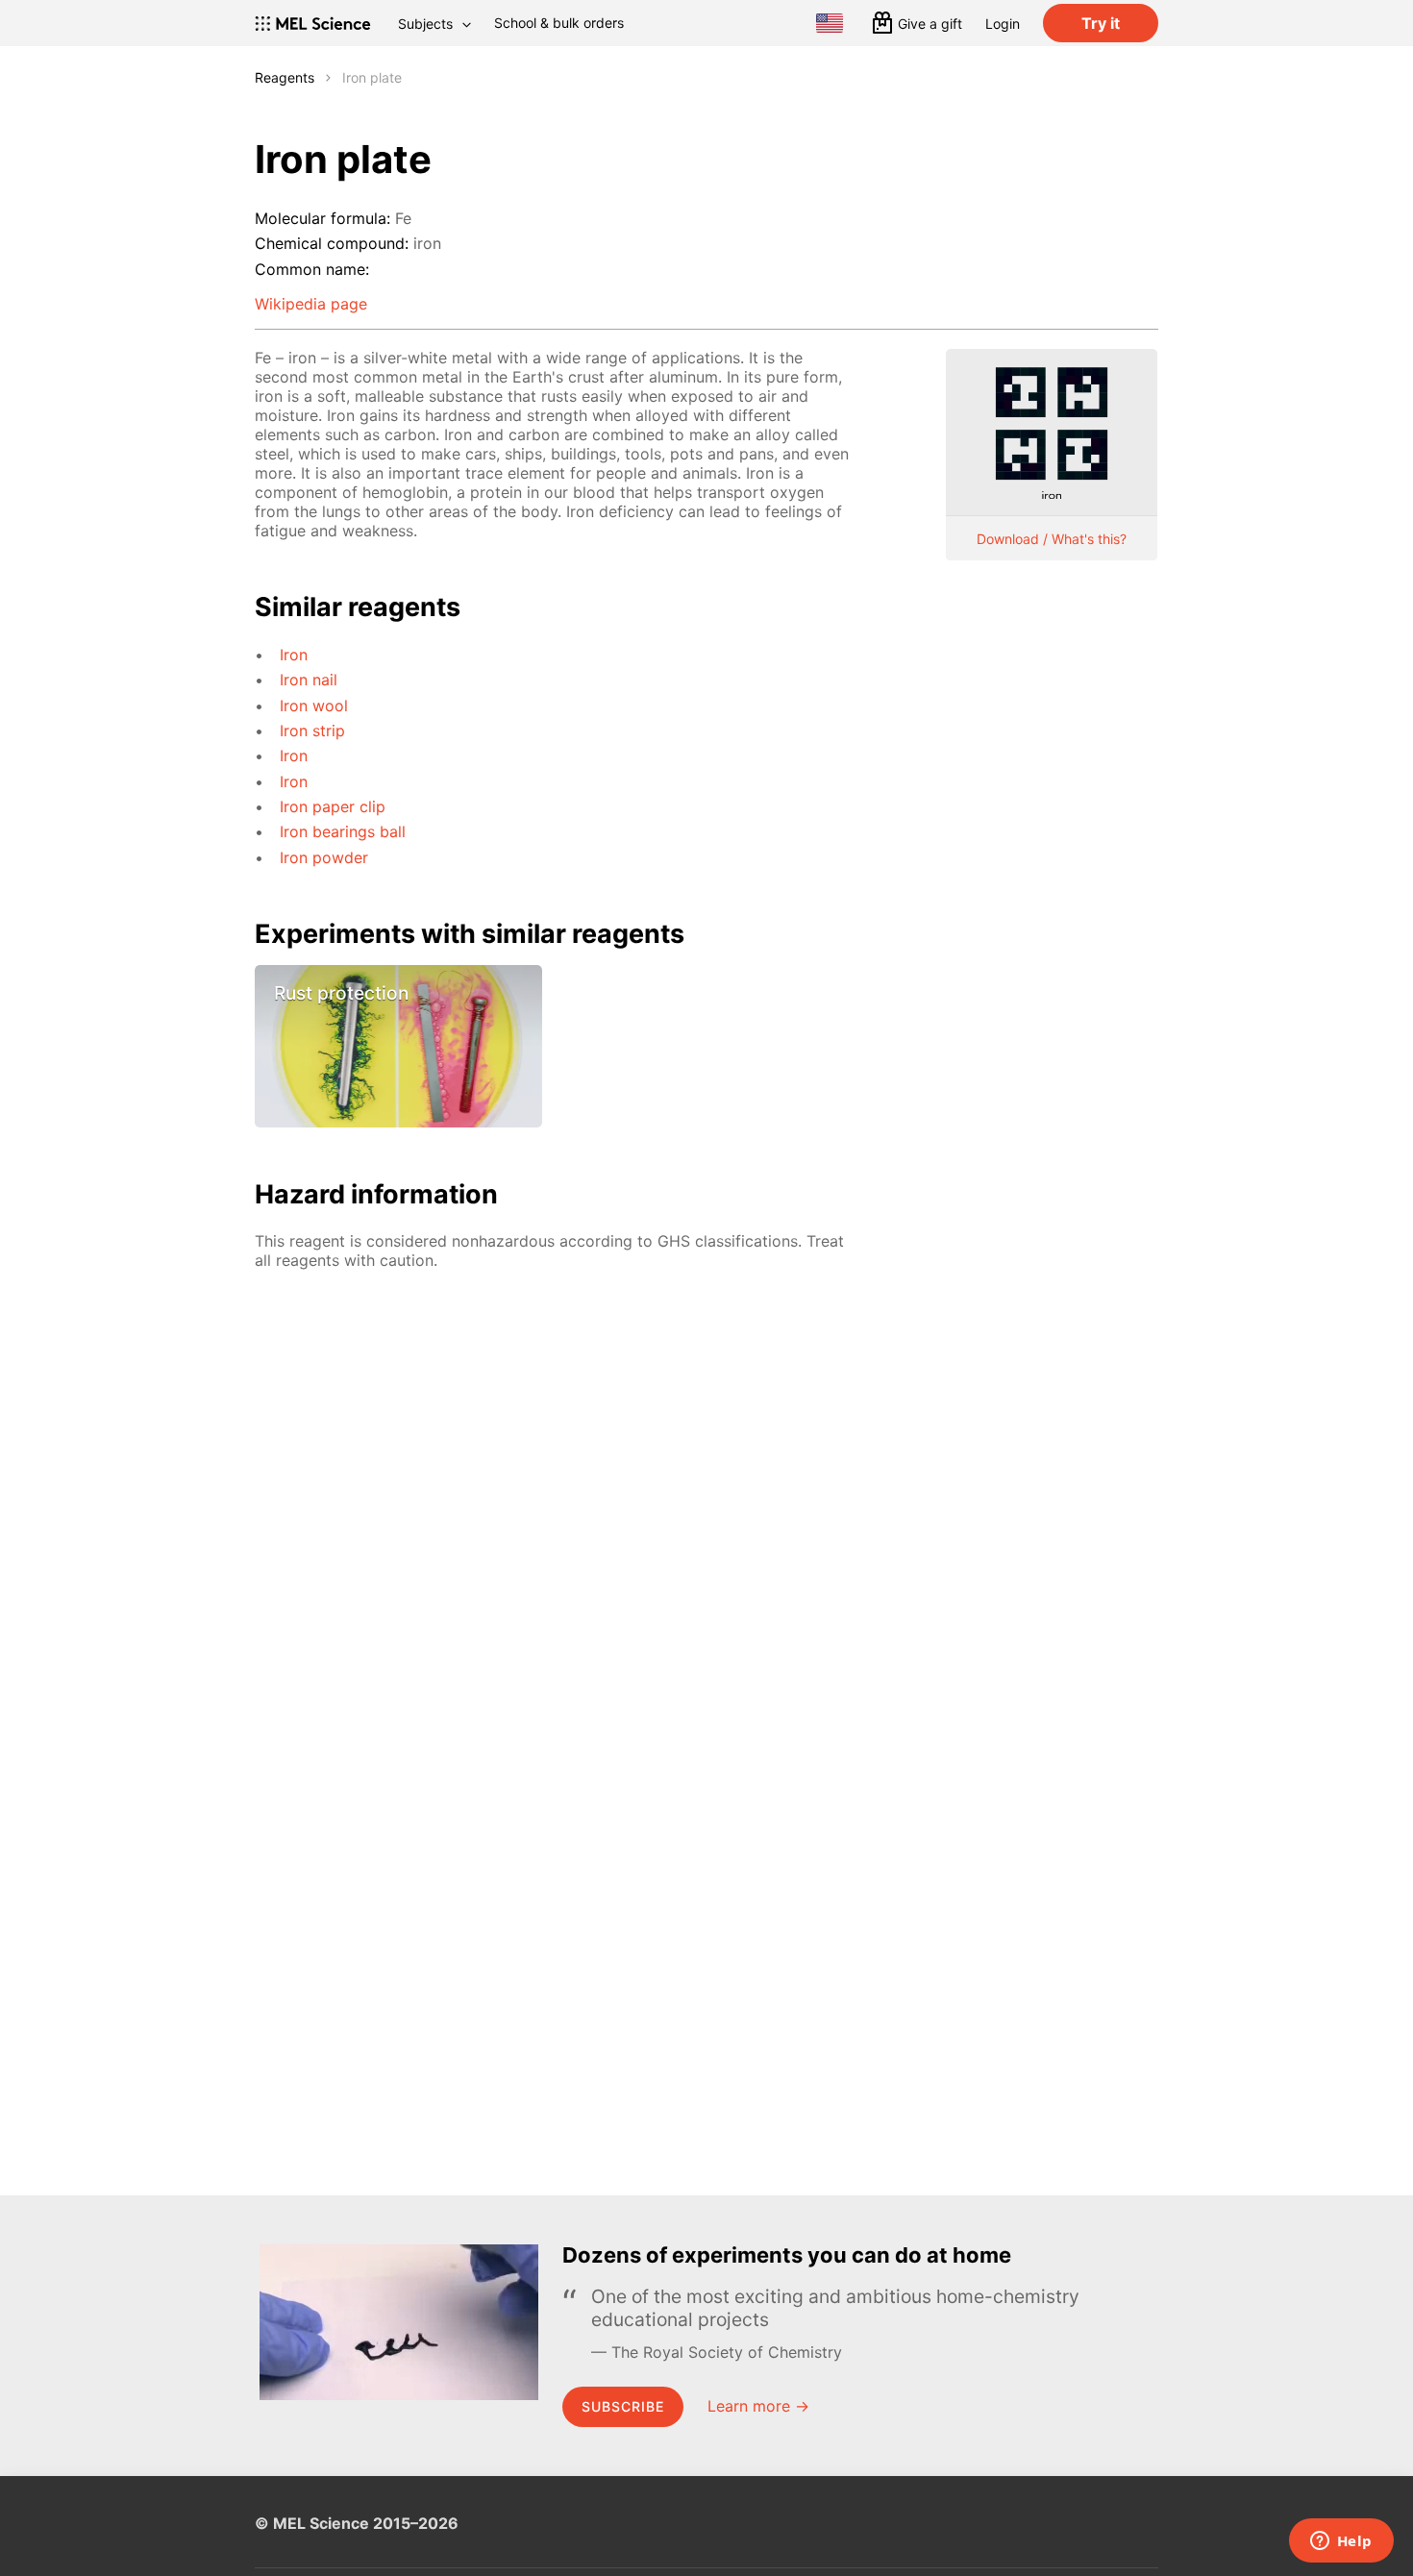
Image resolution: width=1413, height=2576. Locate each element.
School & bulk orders (559, 23)
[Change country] (830, 23)
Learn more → (758, 2406)
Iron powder (324, 857)
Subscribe (623, 2406)
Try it (1101, 23)
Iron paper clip (333, 806)
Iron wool (314, 706)
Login (1003, 24)
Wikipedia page (311, 304)
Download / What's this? (1052, 539)
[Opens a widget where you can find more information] (1341, 2542)
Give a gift (930, 24)
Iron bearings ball (343, 831)
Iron (294, 655)
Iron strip (312, 731)
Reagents (285, 77)
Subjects (425, 24)
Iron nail (309, 680)
